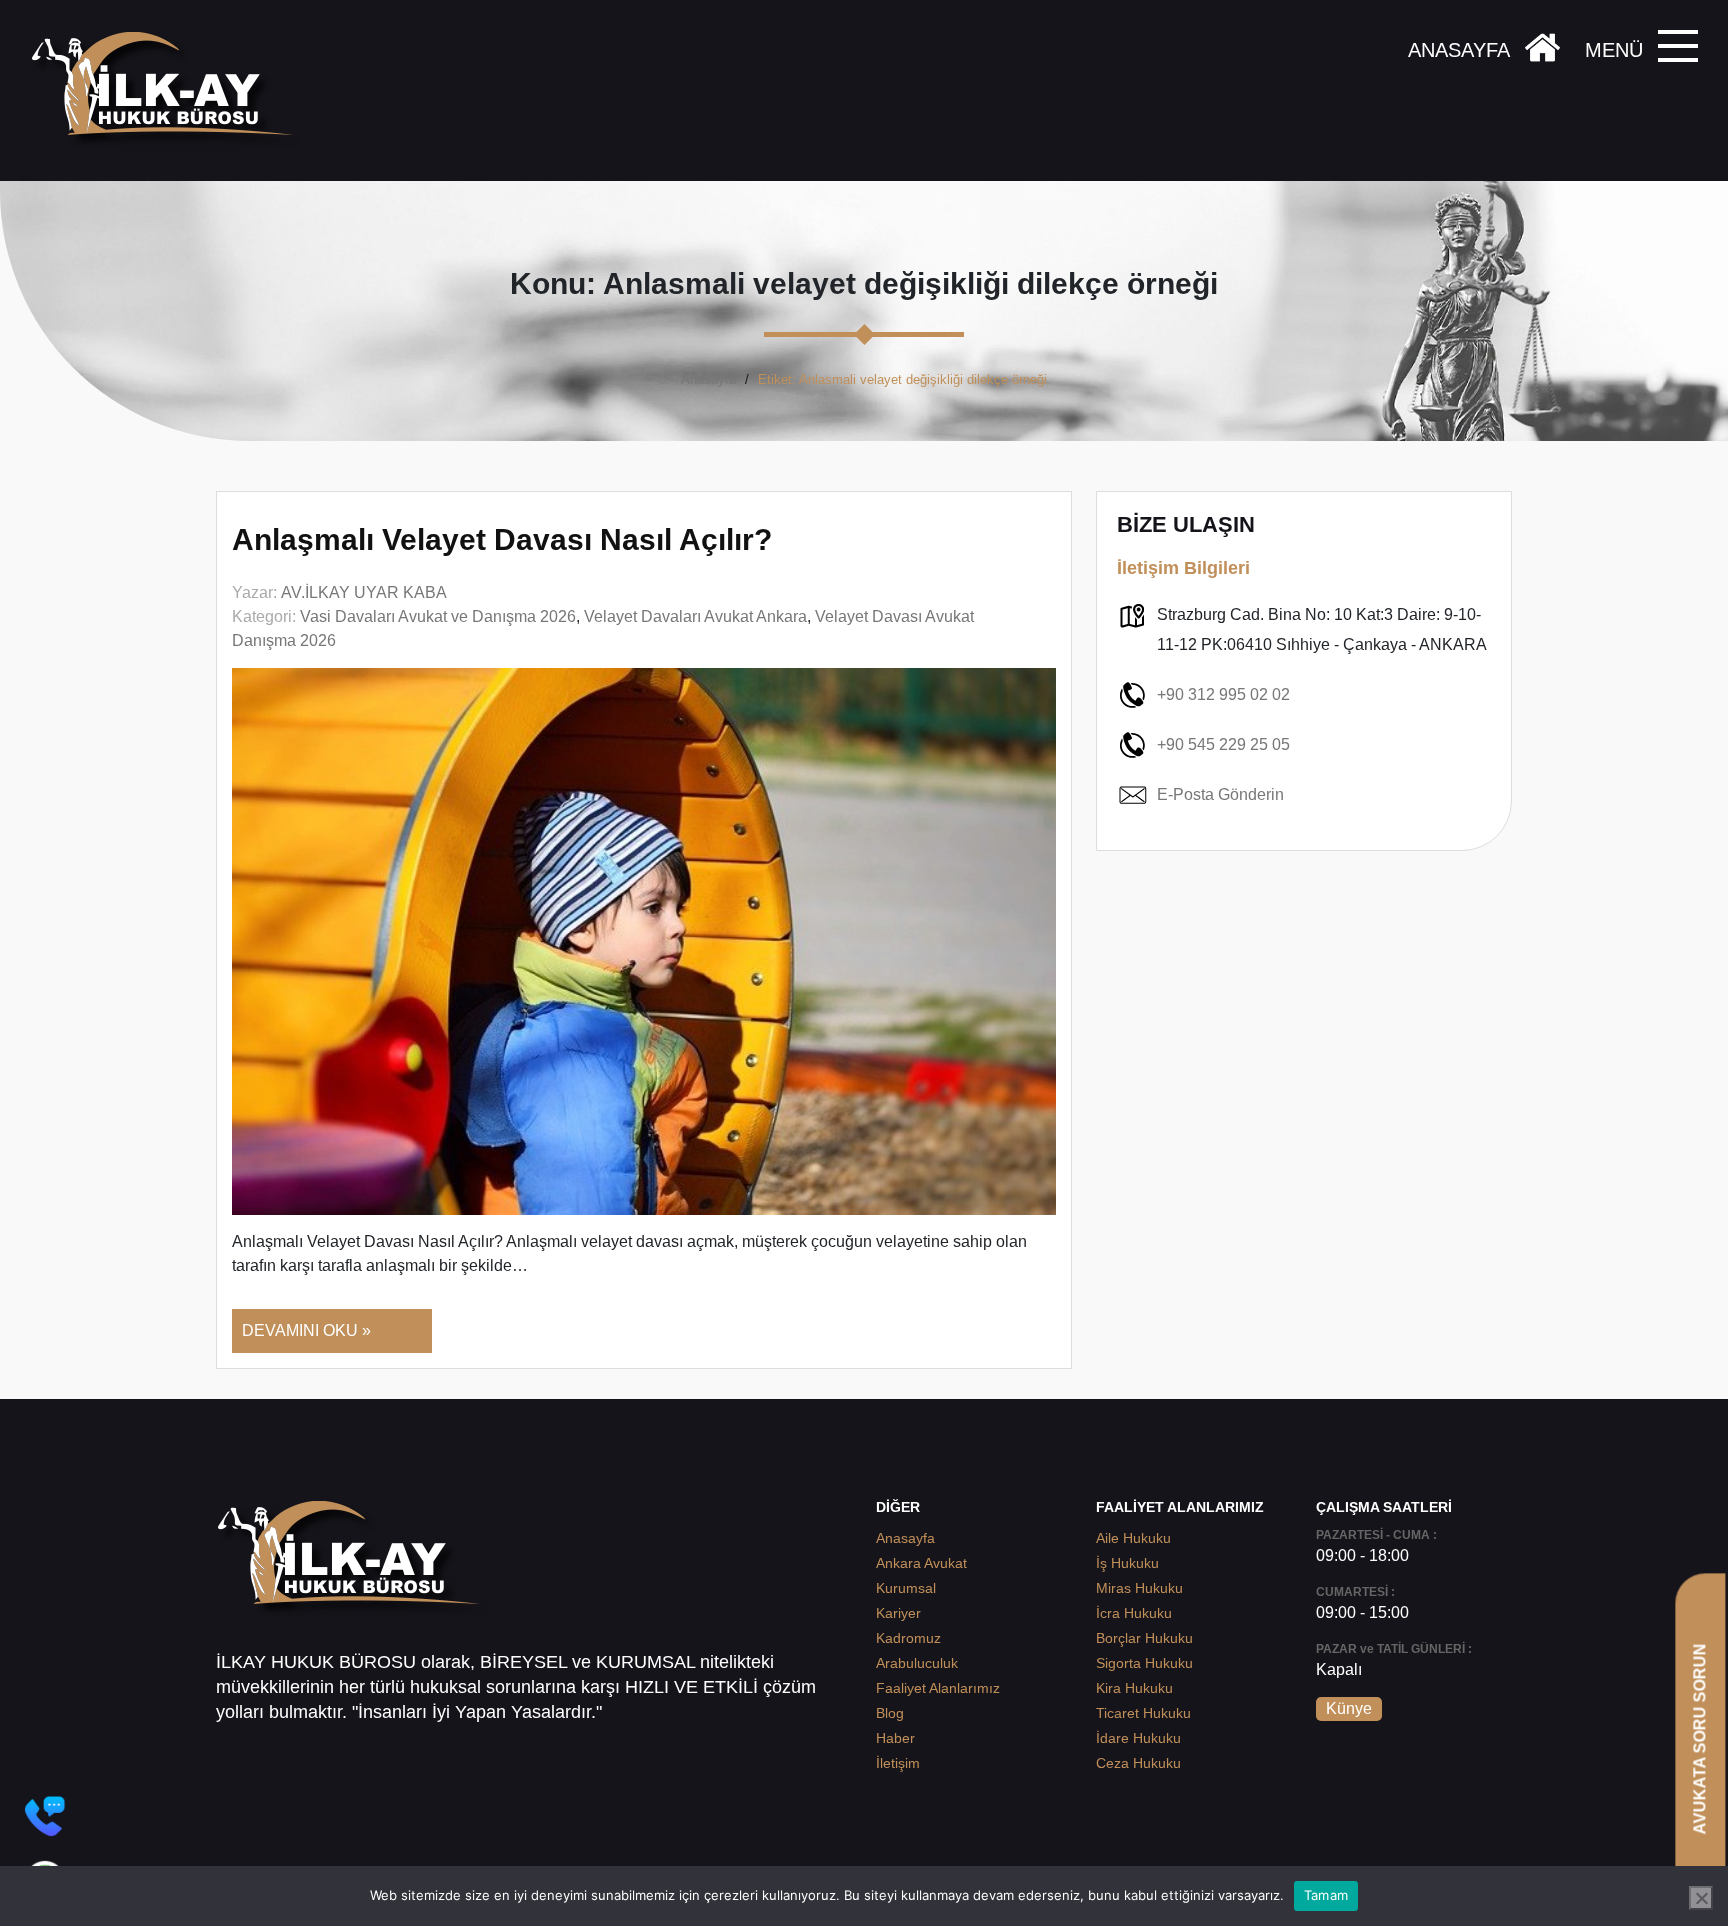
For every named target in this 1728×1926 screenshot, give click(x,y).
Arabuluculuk (917, 1663)
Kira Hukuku (1134, 1688)
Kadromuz (908, 1638)
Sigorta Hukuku (1144, 1663)
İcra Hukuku (1134, 1613)
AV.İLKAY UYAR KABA (364, 592)
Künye (1349, 1708)
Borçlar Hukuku (1144, 1638)
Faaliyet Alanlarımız (938, 1688)
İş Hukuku (1127, 1563)
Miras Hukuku (1139, 1588)
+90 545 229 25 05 (1223, 744)
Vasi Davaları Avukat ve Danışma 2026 (438, 616)
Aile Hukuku (1133, 1538)
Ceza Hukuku (1138, 1763)
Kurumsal (906, 1588)
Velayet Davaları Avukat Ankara (695, 616)
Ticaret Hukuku (1143, 1713)
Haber (895, 1738)
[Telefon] (45, 1816)
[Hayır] (1701, 1898)
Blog (890, 1713)
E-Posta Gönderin (1220, 794)
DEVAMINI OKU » (306, 1330)
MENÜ (1614, 50)
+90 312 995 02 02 (1223, 694)
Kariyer (898, 1613)
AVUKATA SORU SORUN (1699, 1738)
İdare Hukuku (1138, 1738)
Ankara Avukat (921, 1563)
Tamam (1326, 1895)
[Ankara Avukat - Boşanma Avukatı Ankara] (170, 90)
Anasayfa (708, 379)
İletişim (898, 1763)
